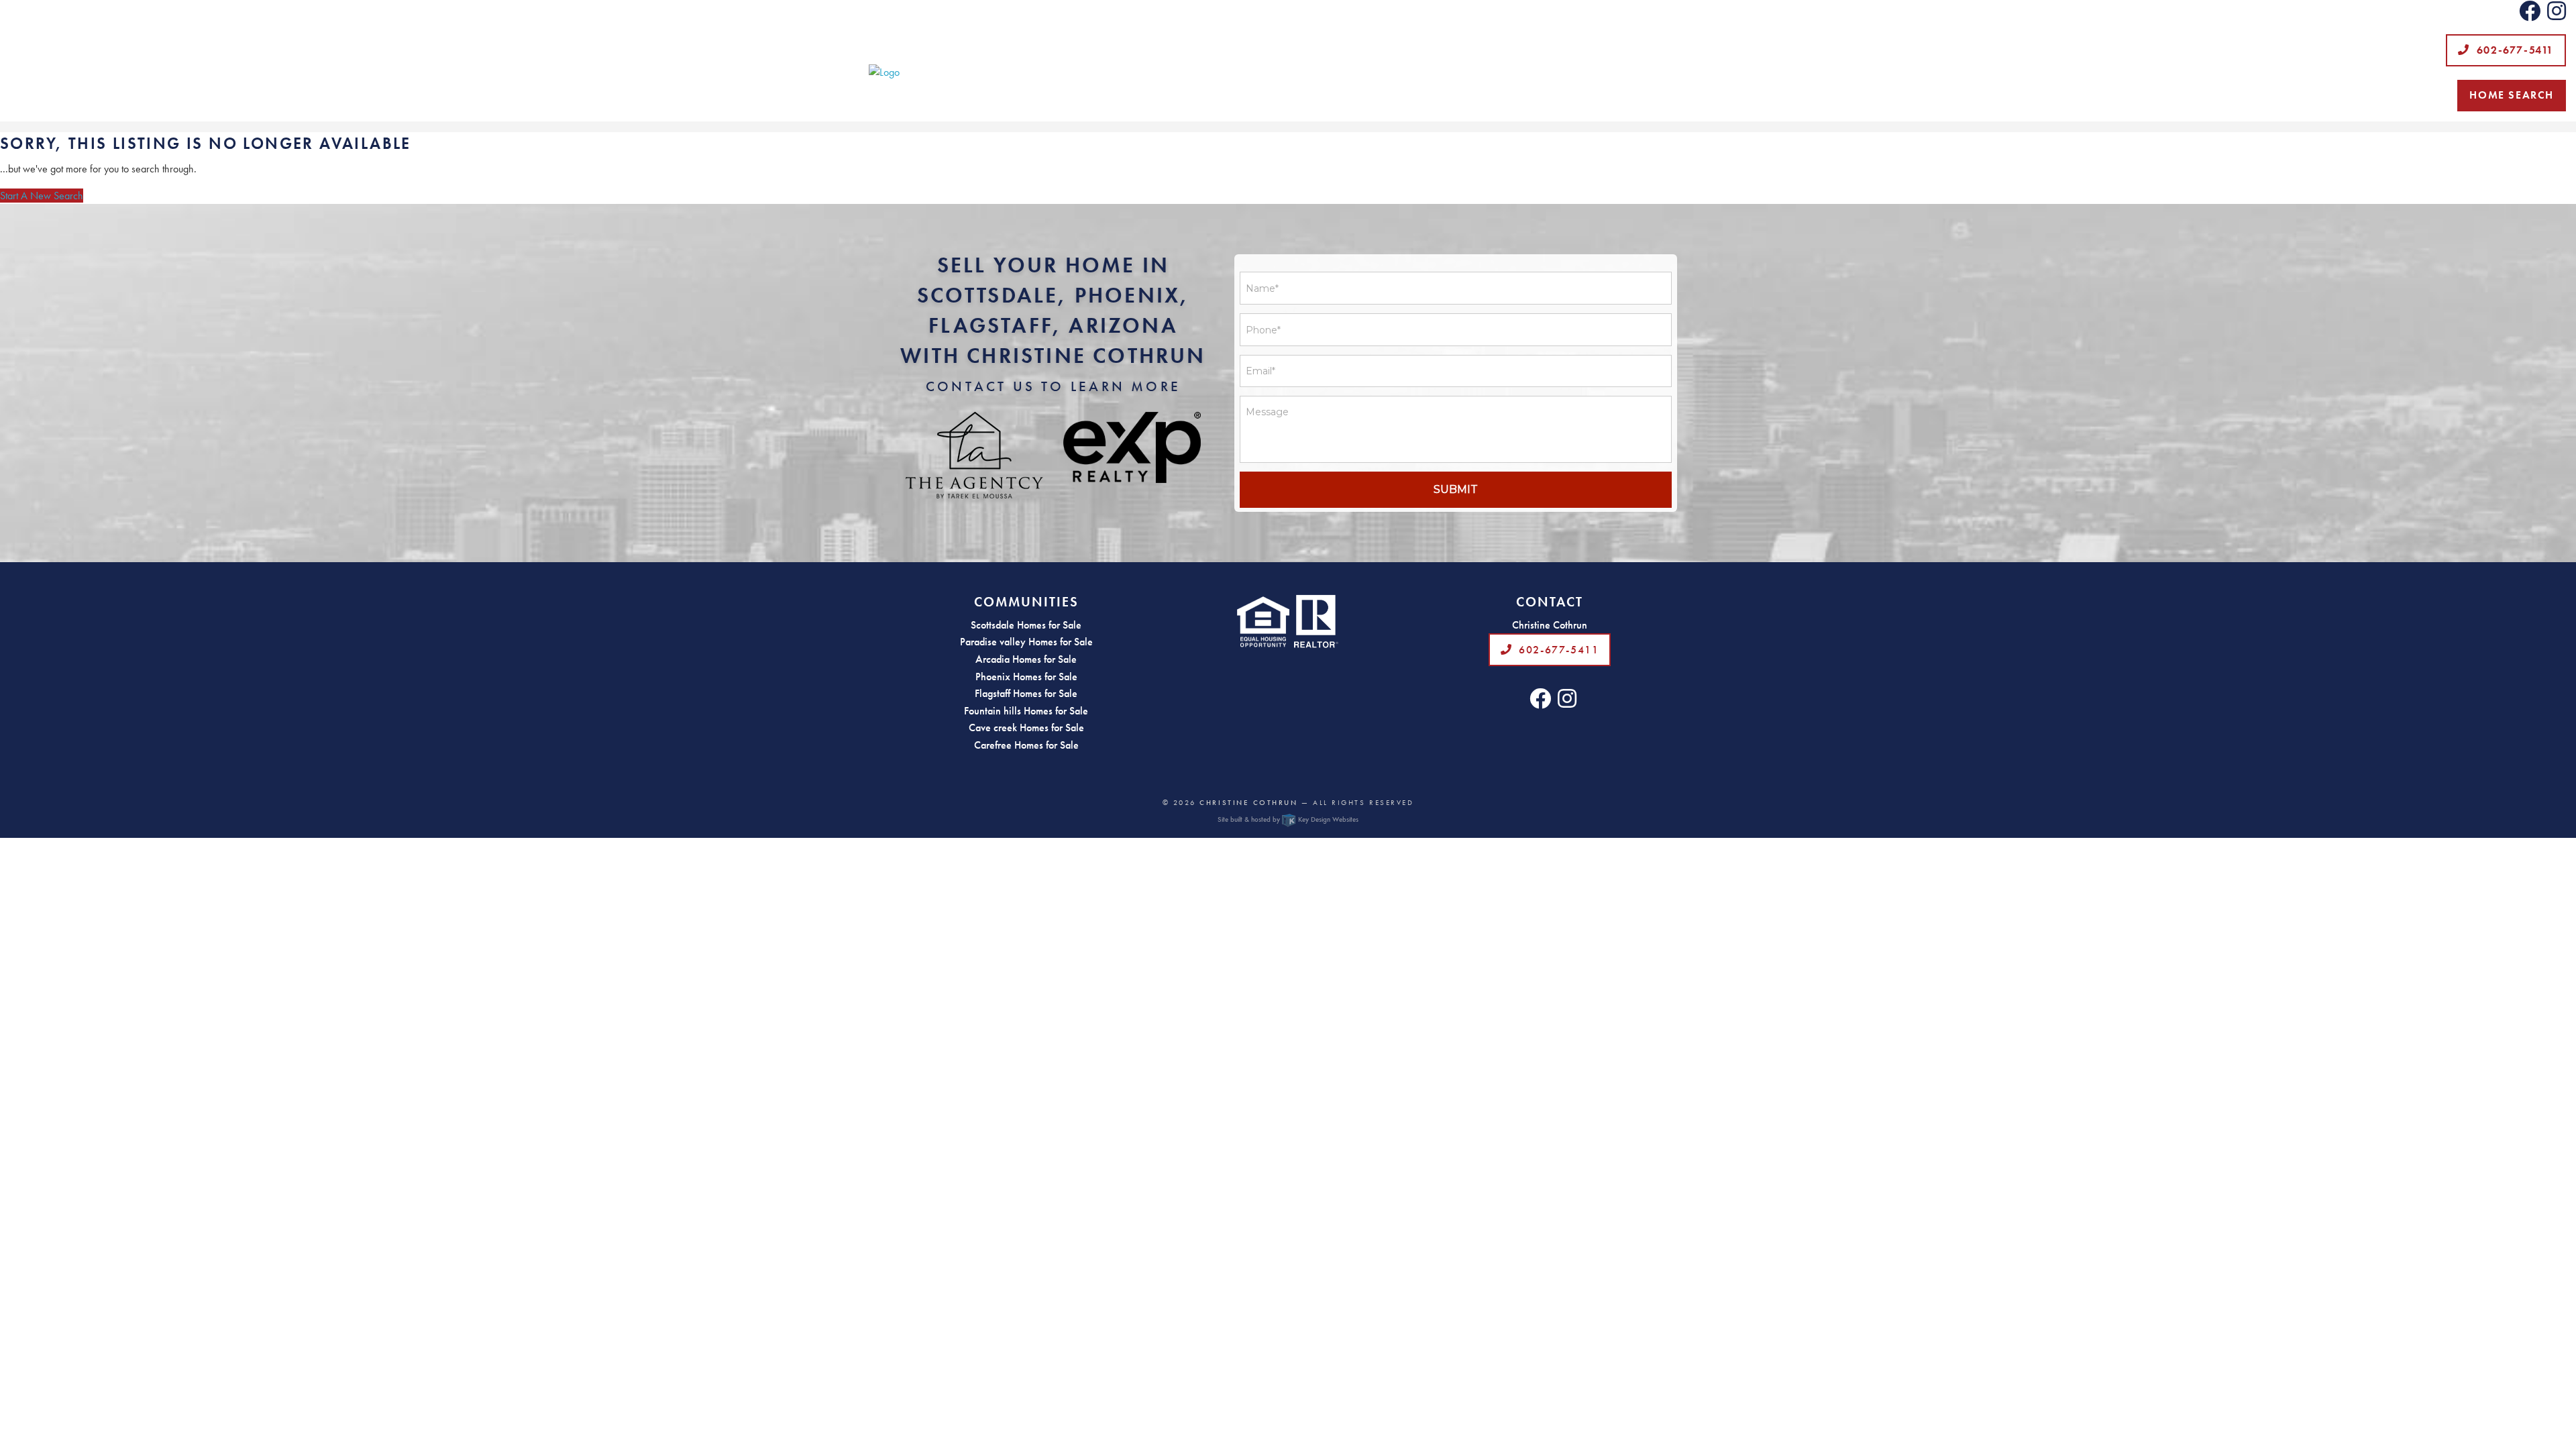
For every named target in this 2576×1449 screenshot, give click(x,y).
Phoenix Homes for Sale (1026, 677)
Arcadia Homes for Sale (1026, 659)
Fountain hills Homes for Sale (1026, 711)
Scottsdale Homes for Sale (1026, 625)
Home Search (2512, 95)
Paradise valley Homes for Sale (1026, 642)
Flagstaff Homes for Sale (1026, 693)
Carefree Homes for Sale (1026, 745)
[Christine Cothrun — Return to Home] (1288, 72)
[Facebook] (2530, 15)
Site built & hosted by (1288, 819)
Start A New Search (42, 196)
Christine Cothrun (1248, 802)
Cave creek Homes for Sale (1026, 728)
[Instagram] (2557, 15)
